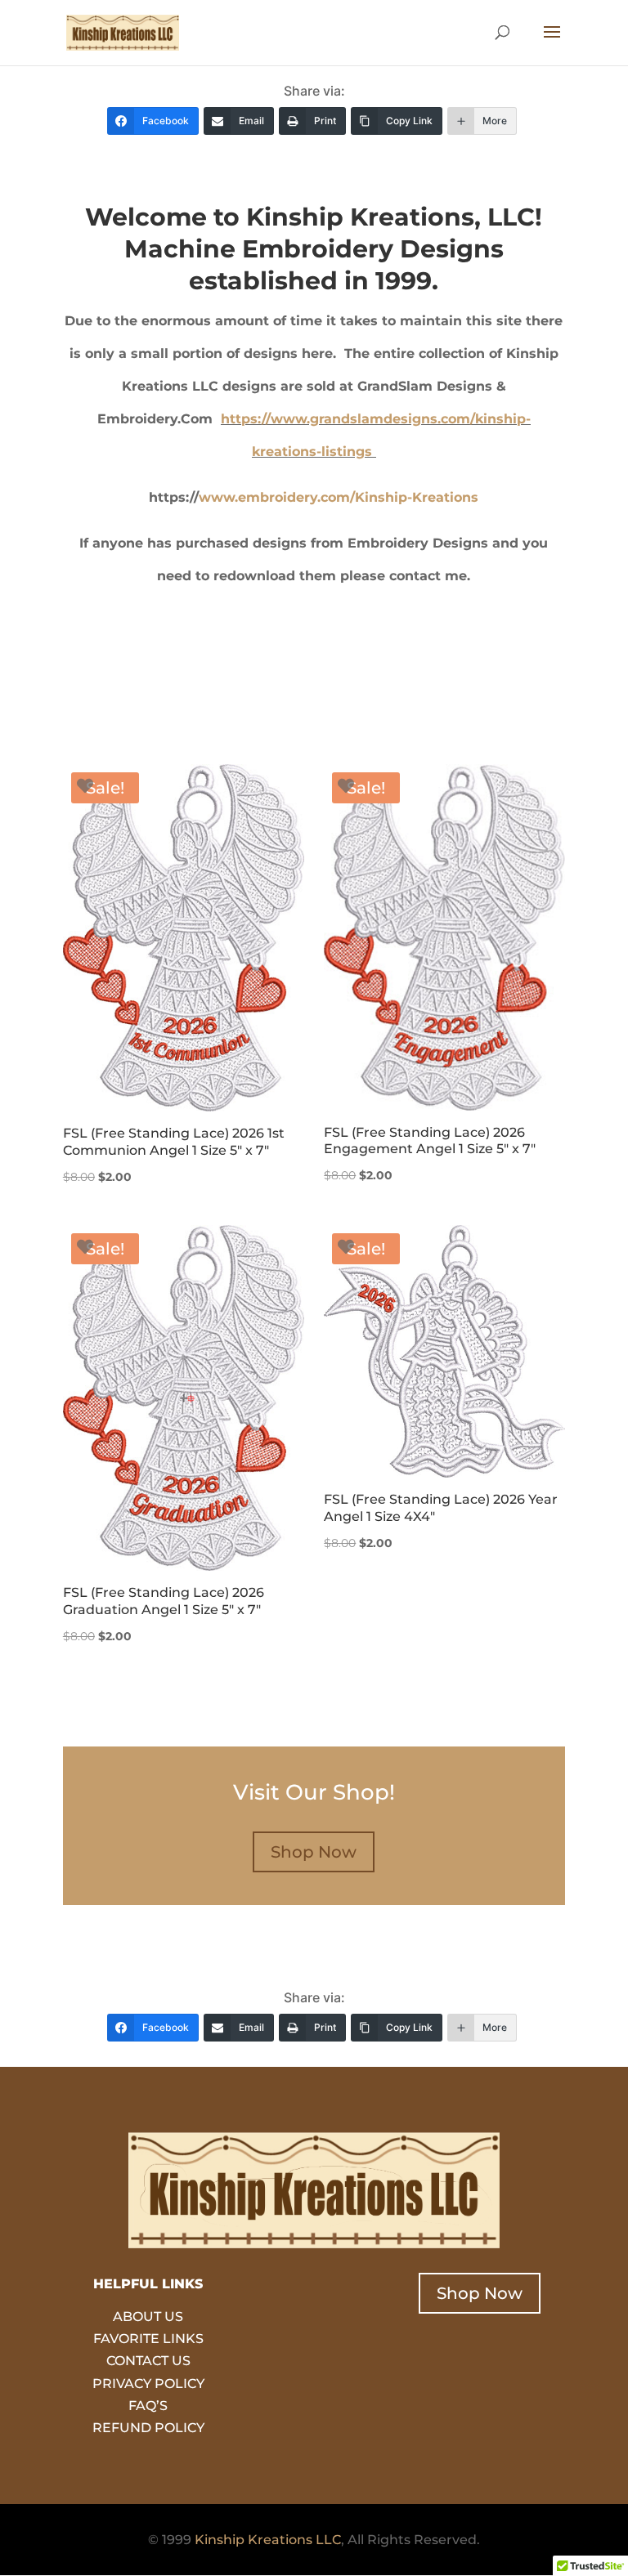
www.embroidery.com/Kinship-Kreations (339, 497)
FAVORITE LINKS (148, 2339)
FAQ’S (148, 2406)
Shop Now (314, 1852)
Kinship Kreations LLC (268, 2540)
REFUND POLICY (148, 2428)
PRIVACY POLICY (148, 2384)
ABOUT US (148, 2317)
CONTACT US (148, 2361)
